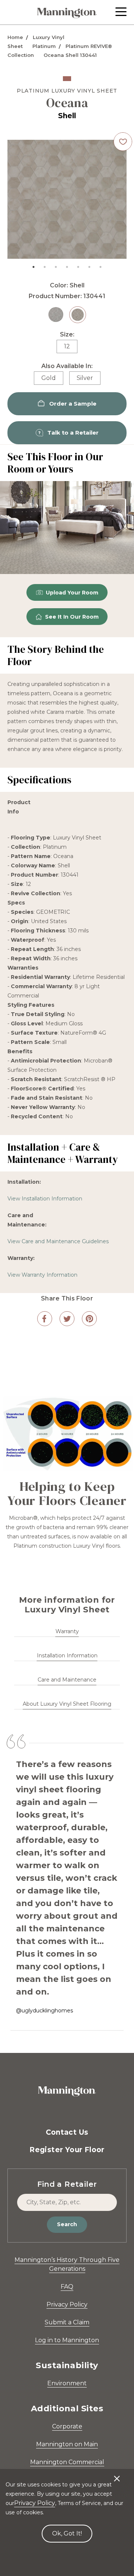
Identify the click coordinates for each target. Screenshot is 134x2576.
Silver (85, 378)
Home (15, 37)
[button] (121, 12)
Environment (67, 2383)
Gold (49, 378)
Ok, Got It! (67, 2533)
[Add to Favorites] (123, 142)
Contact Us (67, 2132)
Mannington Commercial (67, 2462)
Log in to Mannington (67, 2340)
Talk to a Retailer (73, 433)
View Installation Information (45, 1199)
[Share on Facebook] (45, 1319)
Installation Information (67, 1655)
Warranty (67, 1631)
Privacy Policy (67, 2304)
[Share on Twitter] (67, 1319)
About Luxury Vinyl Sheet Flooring (67, 1704)
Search (67, 2224)
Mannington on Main (67, 2444)
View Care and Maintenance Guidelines (58, 1241)
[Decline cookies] (117, 2475)
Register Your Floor (67, 2150)
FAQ (67, 2287)
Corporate (67, 2426)
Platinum (44, 46)
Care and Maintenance (67, 1680)
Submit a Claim (67, 2322)
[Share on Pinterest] (89, 1319)
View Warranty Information (42, 1275)
